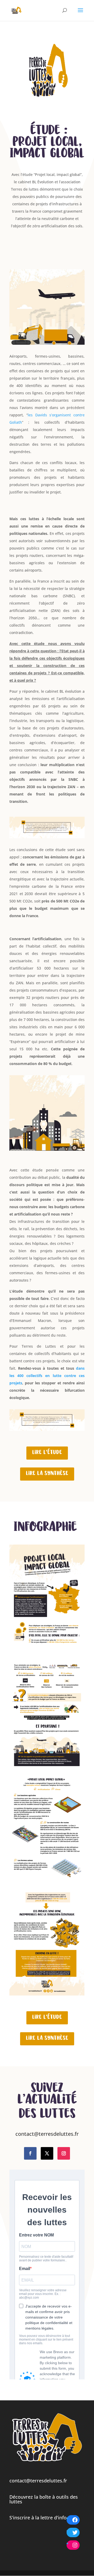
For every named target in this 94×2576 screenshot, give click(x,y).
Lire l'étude (47, 1453)
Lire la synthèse (47, 1474)
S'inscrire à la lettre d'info (38, 2518)
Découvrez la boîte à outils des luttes (44, 2499)
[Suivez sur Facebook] (30, 2153)
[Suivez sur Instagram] (64, 2153)
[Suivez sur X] (47, 2153)
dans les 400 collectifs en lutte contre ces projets (47, 1376)
